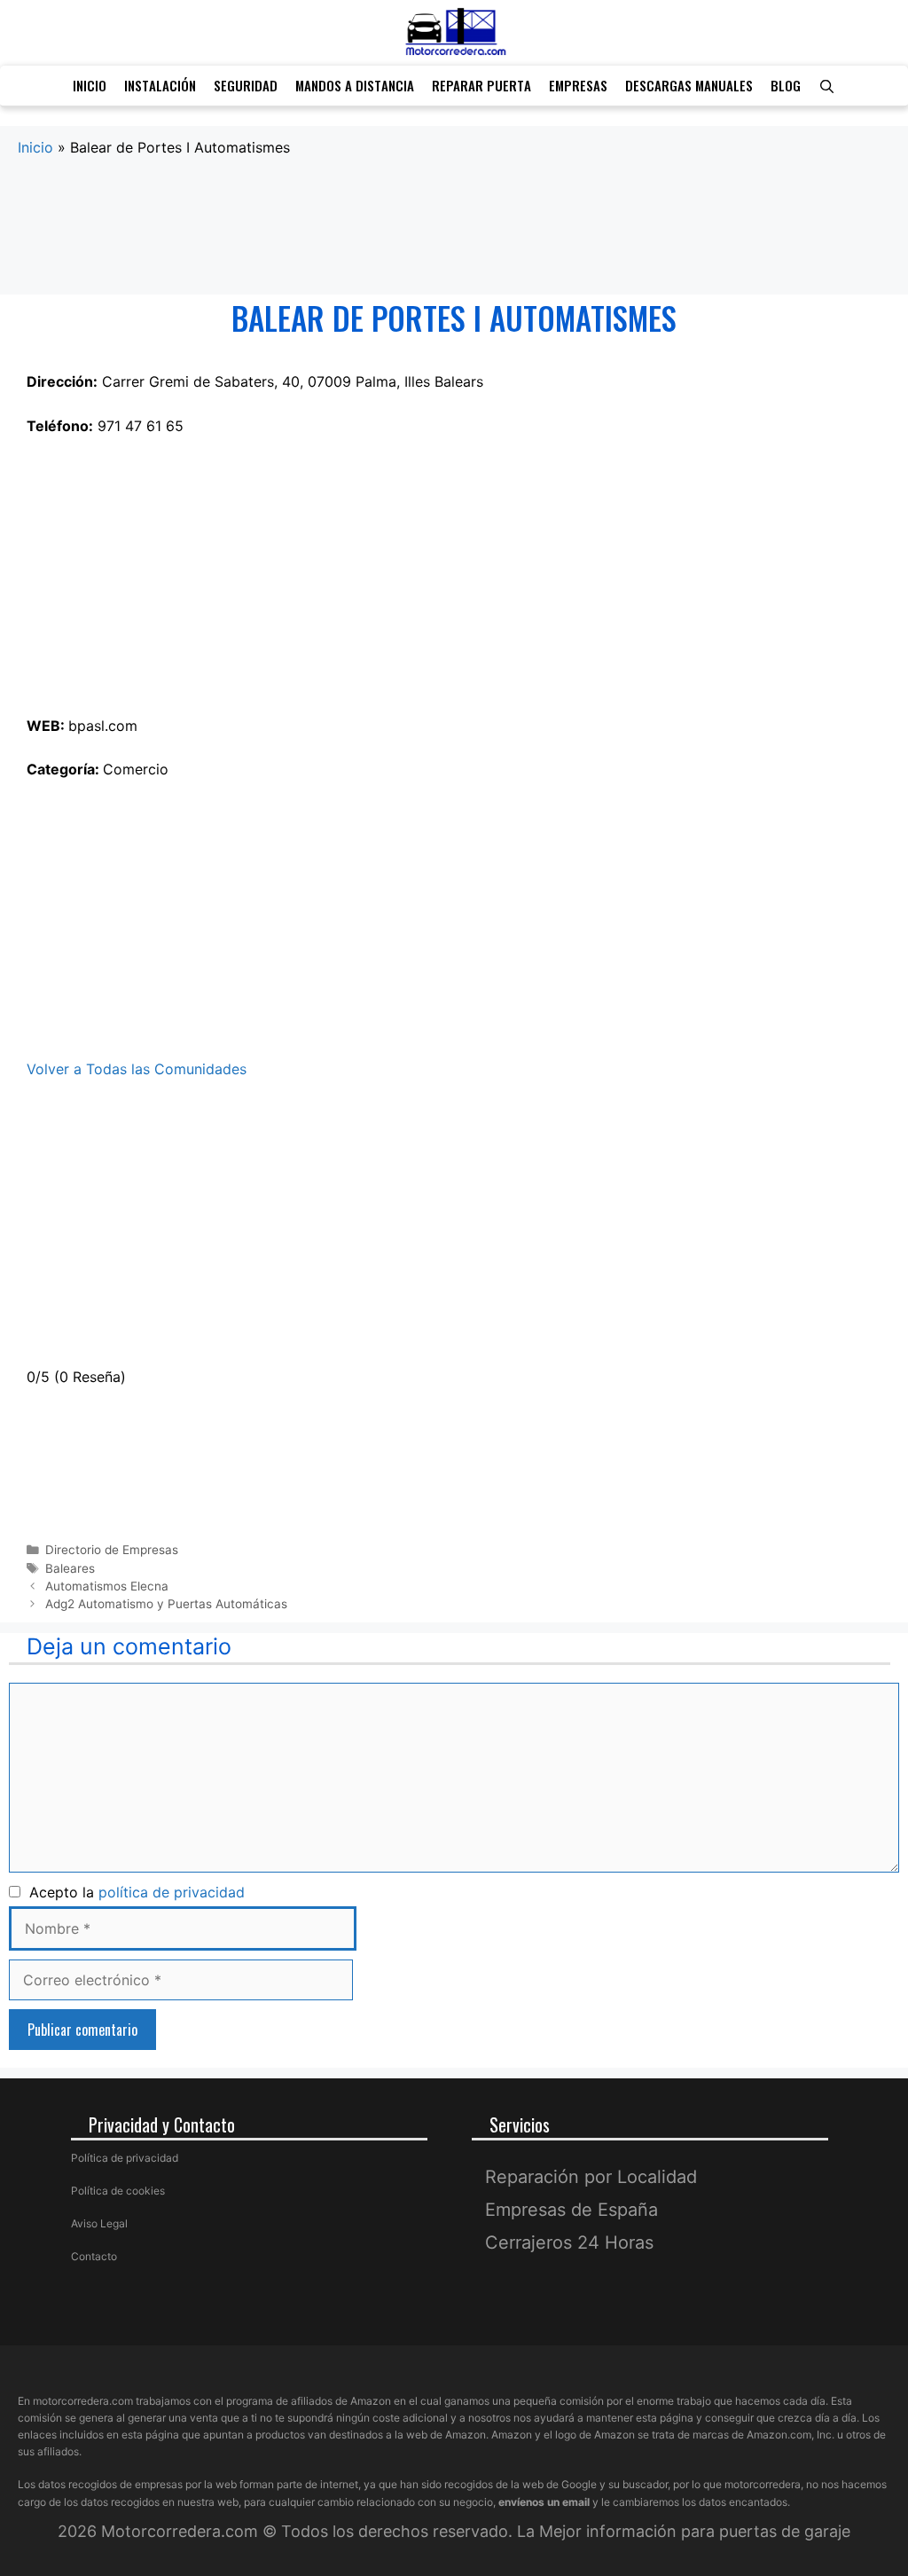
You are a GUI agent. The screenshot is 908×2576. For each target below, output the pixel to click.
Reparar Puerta (481, 85)
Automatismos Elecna (107, 1586)
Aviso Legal (99, 2223)
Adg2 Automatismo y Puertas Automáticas (166, 1604)
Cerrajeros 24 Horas (569, 2242)
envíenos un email (544, 2502)
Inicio (90, 85)
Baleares (70, 1568)
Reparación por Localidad (591, 2177)
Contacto (94, 2256)
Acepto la (133, 1892)
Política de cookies (118, 2191)
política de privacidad (172, 1892)
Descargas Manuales (689, 85)
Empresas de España (571, 2210)
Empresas (578, 85)
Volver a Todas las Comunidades (137, 1069)
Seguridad (246, 85)
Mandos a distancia (355, 85)
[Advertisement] (454, 227)
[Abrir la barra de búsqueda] (827, 86)
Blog (786, 85)
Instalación (160, 85)
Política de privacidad (125, 2158)
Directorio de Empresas (112, 1550)
